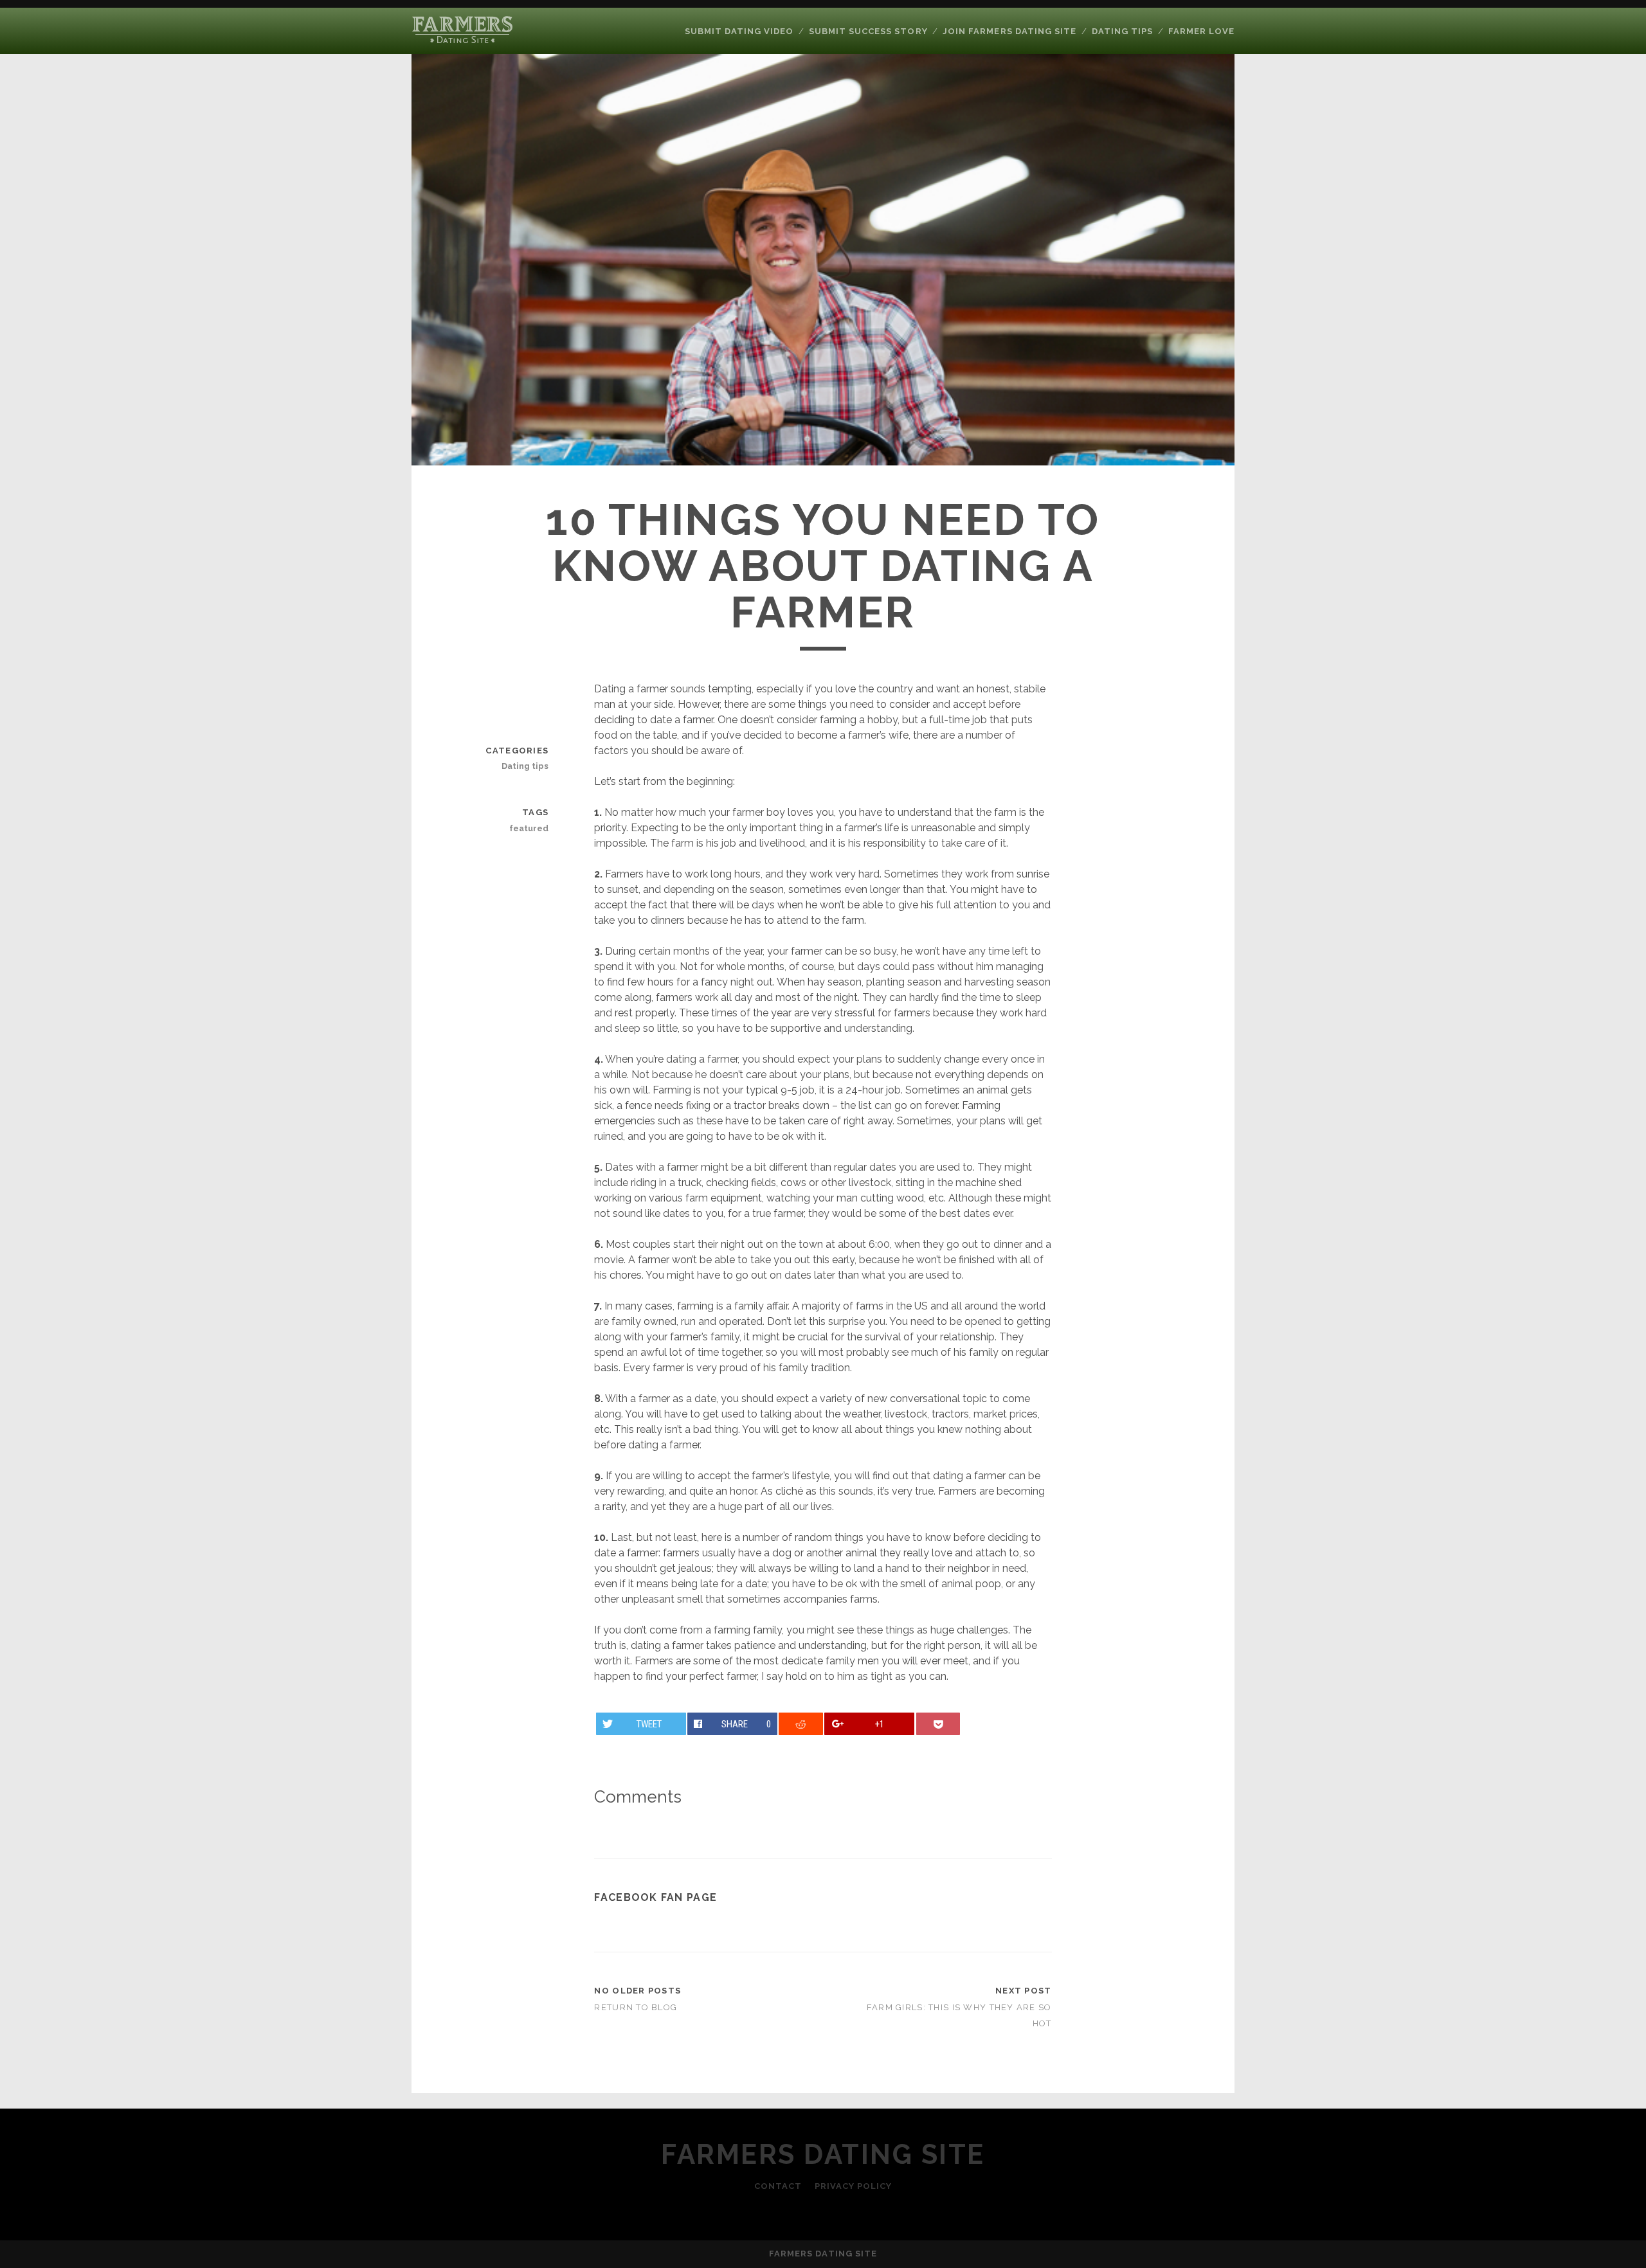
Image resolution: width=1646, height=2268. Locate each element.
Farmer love (1201, 31)
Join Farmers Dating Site (1009, 31)
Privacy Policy (854, 2186)
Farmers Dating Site (823, 2155)
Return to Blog (636, 2007)
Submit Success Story (868, 31)
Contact (778, 2186)
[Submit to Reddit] (801, 1724)
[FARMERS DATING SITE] (465, 39)
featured (529, 828)
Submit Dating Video (739, 31)
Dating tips (1122, 31)
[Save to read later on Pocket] (938, 1724)
